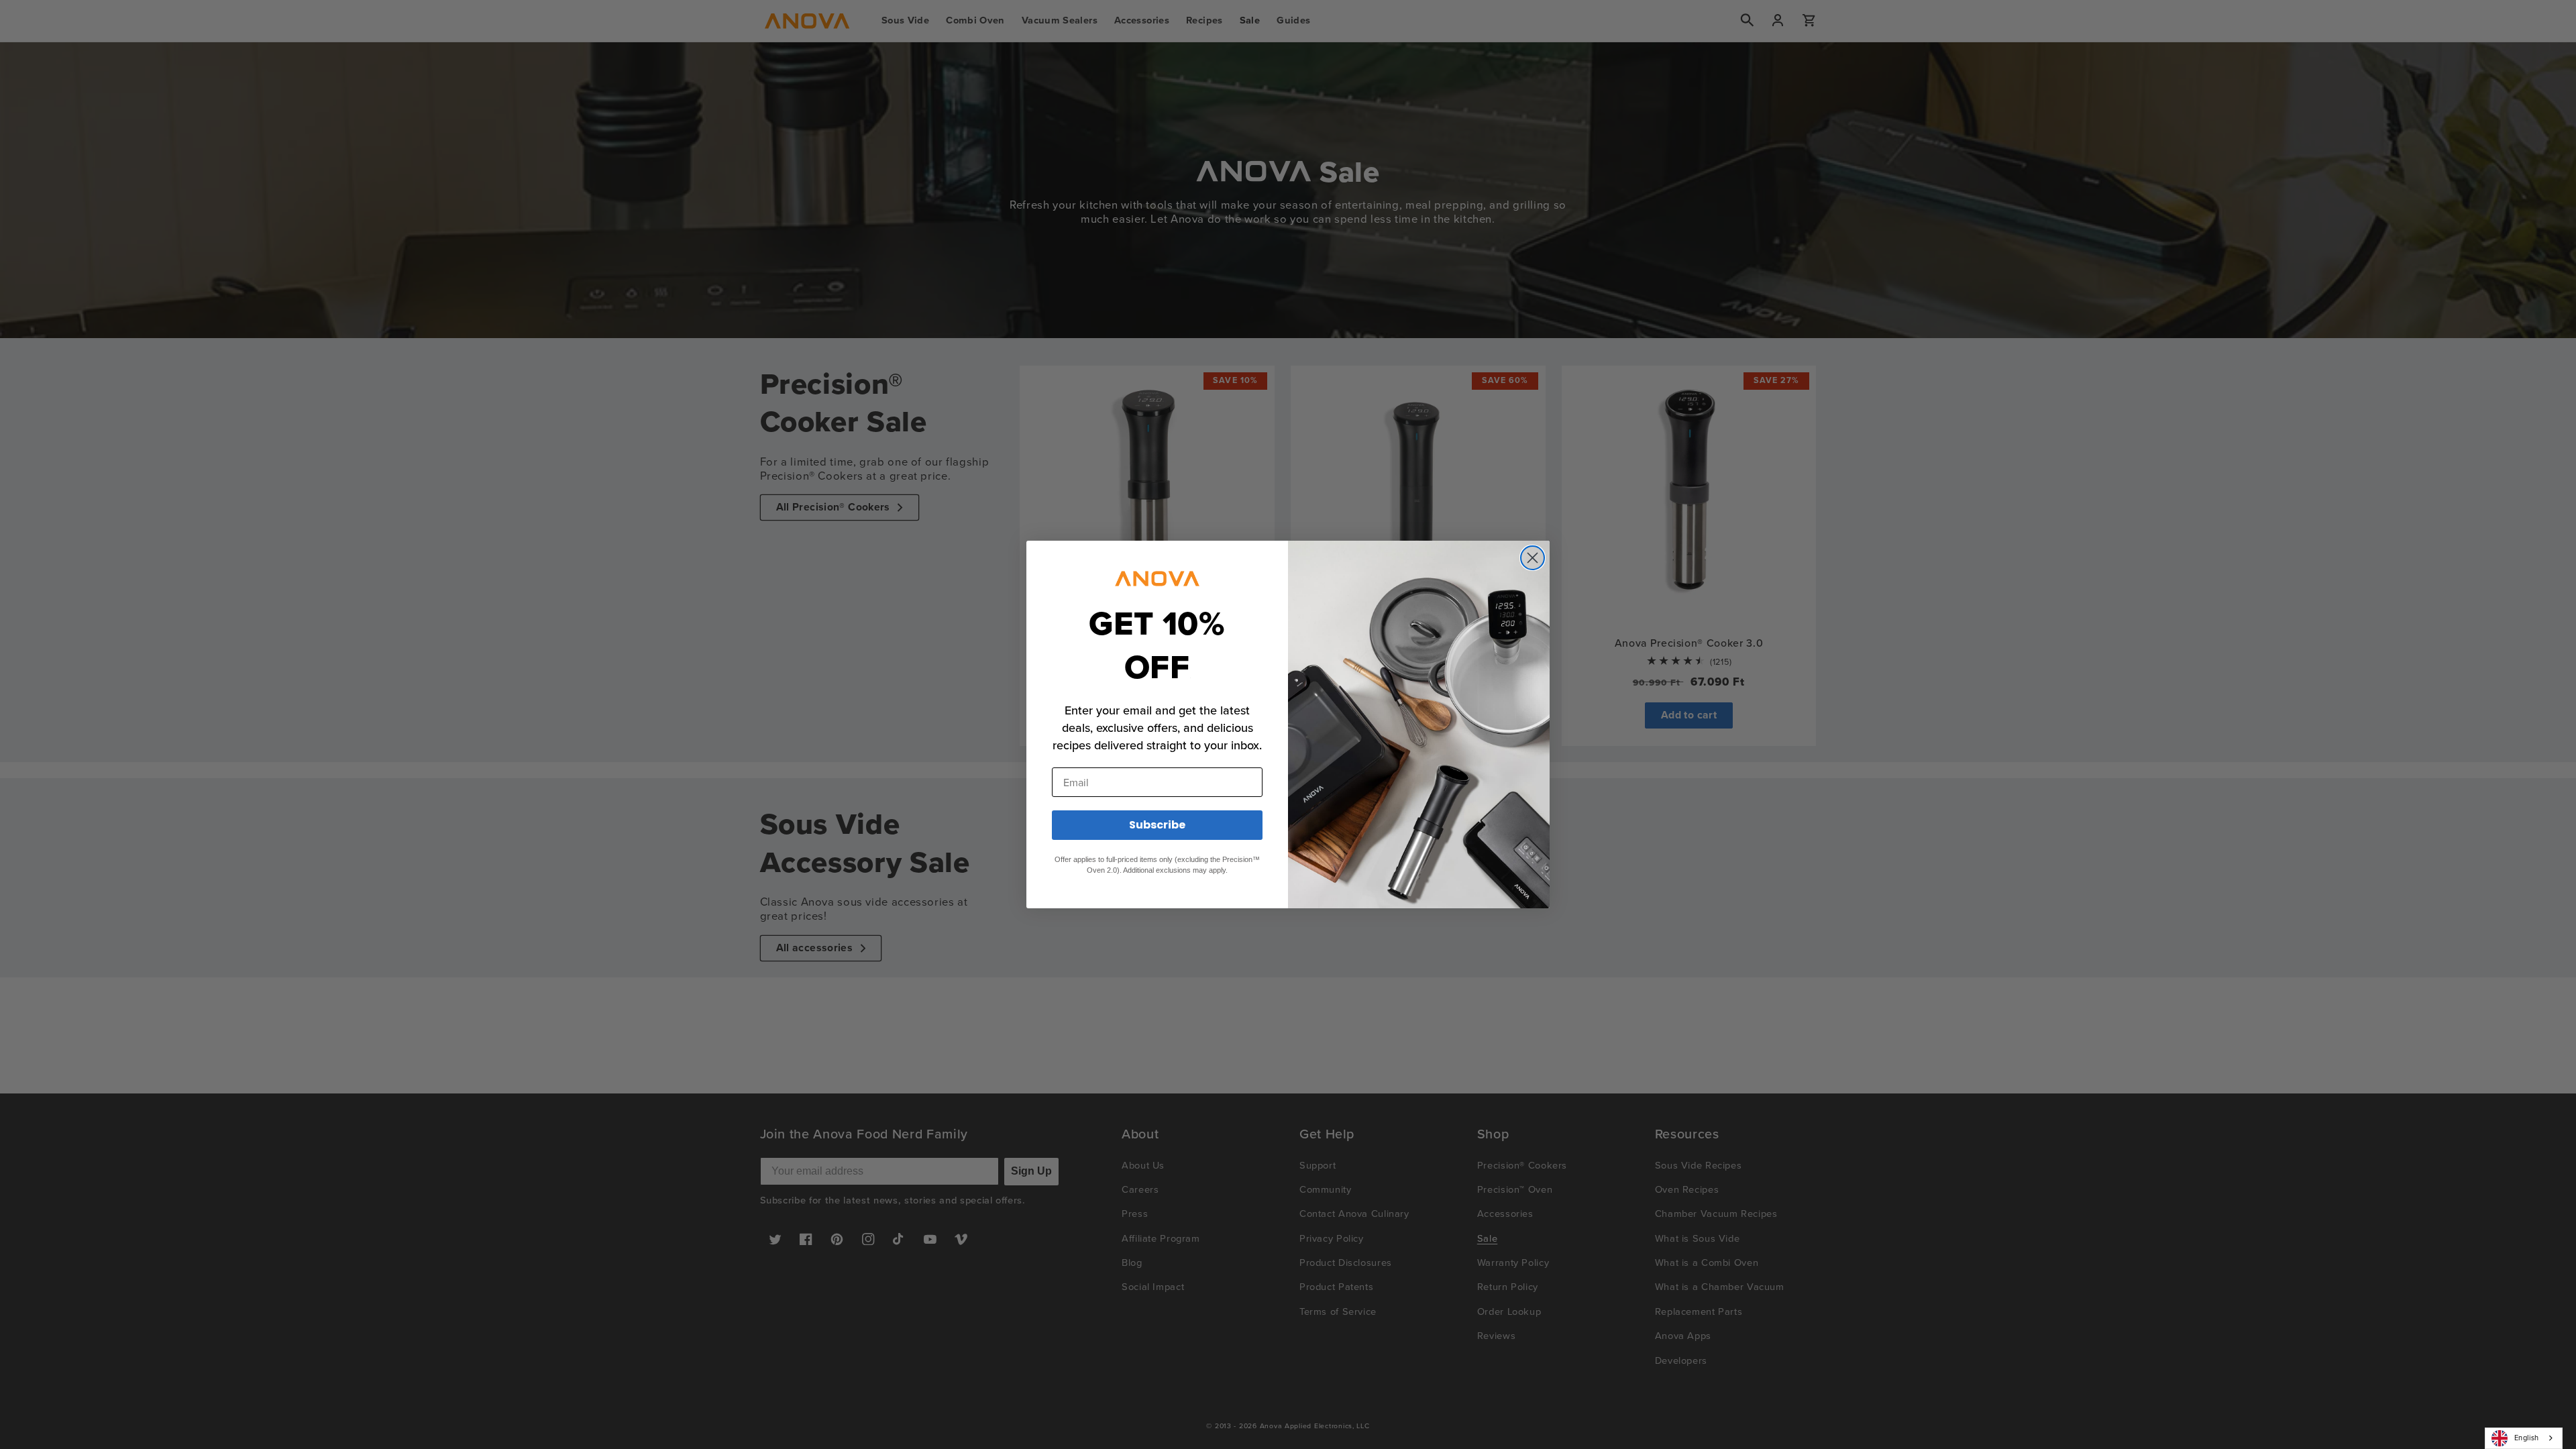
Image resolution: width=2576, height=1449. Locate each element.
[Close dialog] (1533, 558)
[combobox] (2524, 1438)
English (2527, 1438)
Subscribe (1157, 825)
